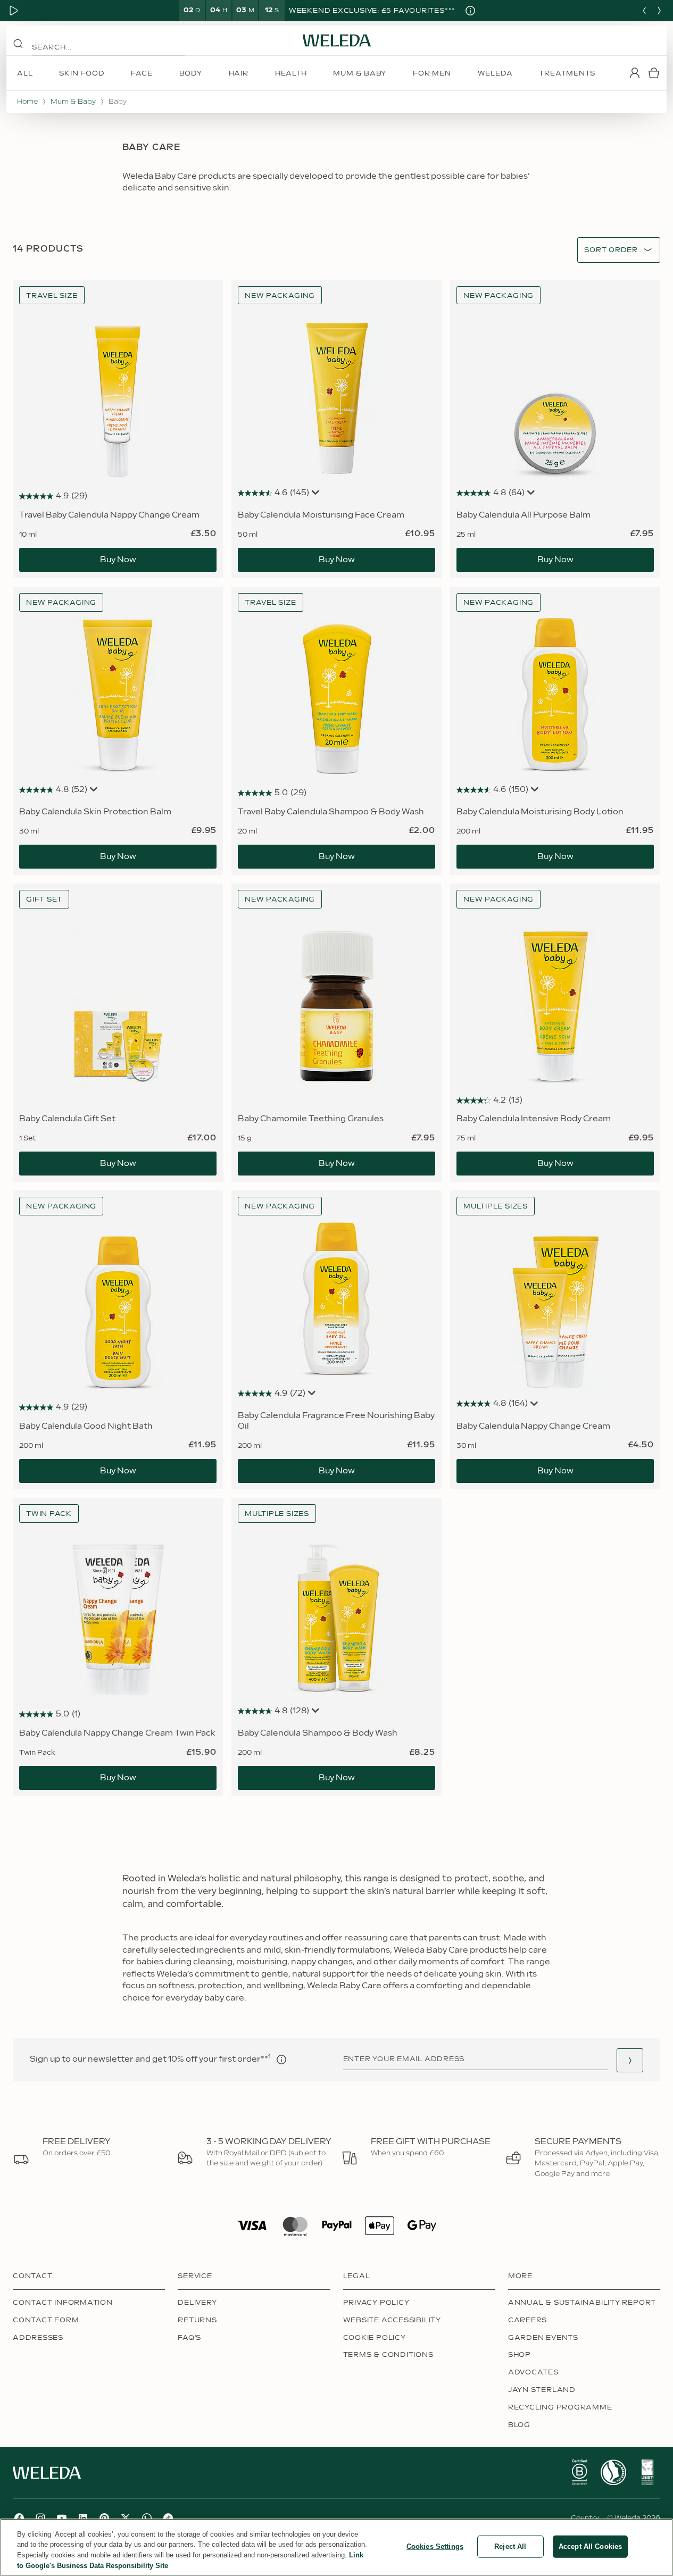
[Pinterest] (104, 2518)
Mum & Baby (73, 102)
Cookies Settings (435, 2546)
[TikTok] (168, 2518)
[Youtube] (62, 2518)
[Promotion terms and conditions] (470, 11)
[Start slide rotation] (14, 11)
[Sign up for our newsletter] (630, 2060)
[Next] (659, 11)
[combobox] (611, 250)
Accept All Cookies (590, 2546)
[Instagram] (40, 2518)
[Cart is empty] (654, 73)
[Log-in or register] (635, 73)
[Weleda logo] (337, 40)
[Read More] (579, 2472)
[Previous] (644, 11)
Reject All (510, 2546)
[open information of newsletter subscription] (281, 2060)
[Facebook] (19, 2518)
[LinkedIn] (83, 2518)
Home (27, 102)
